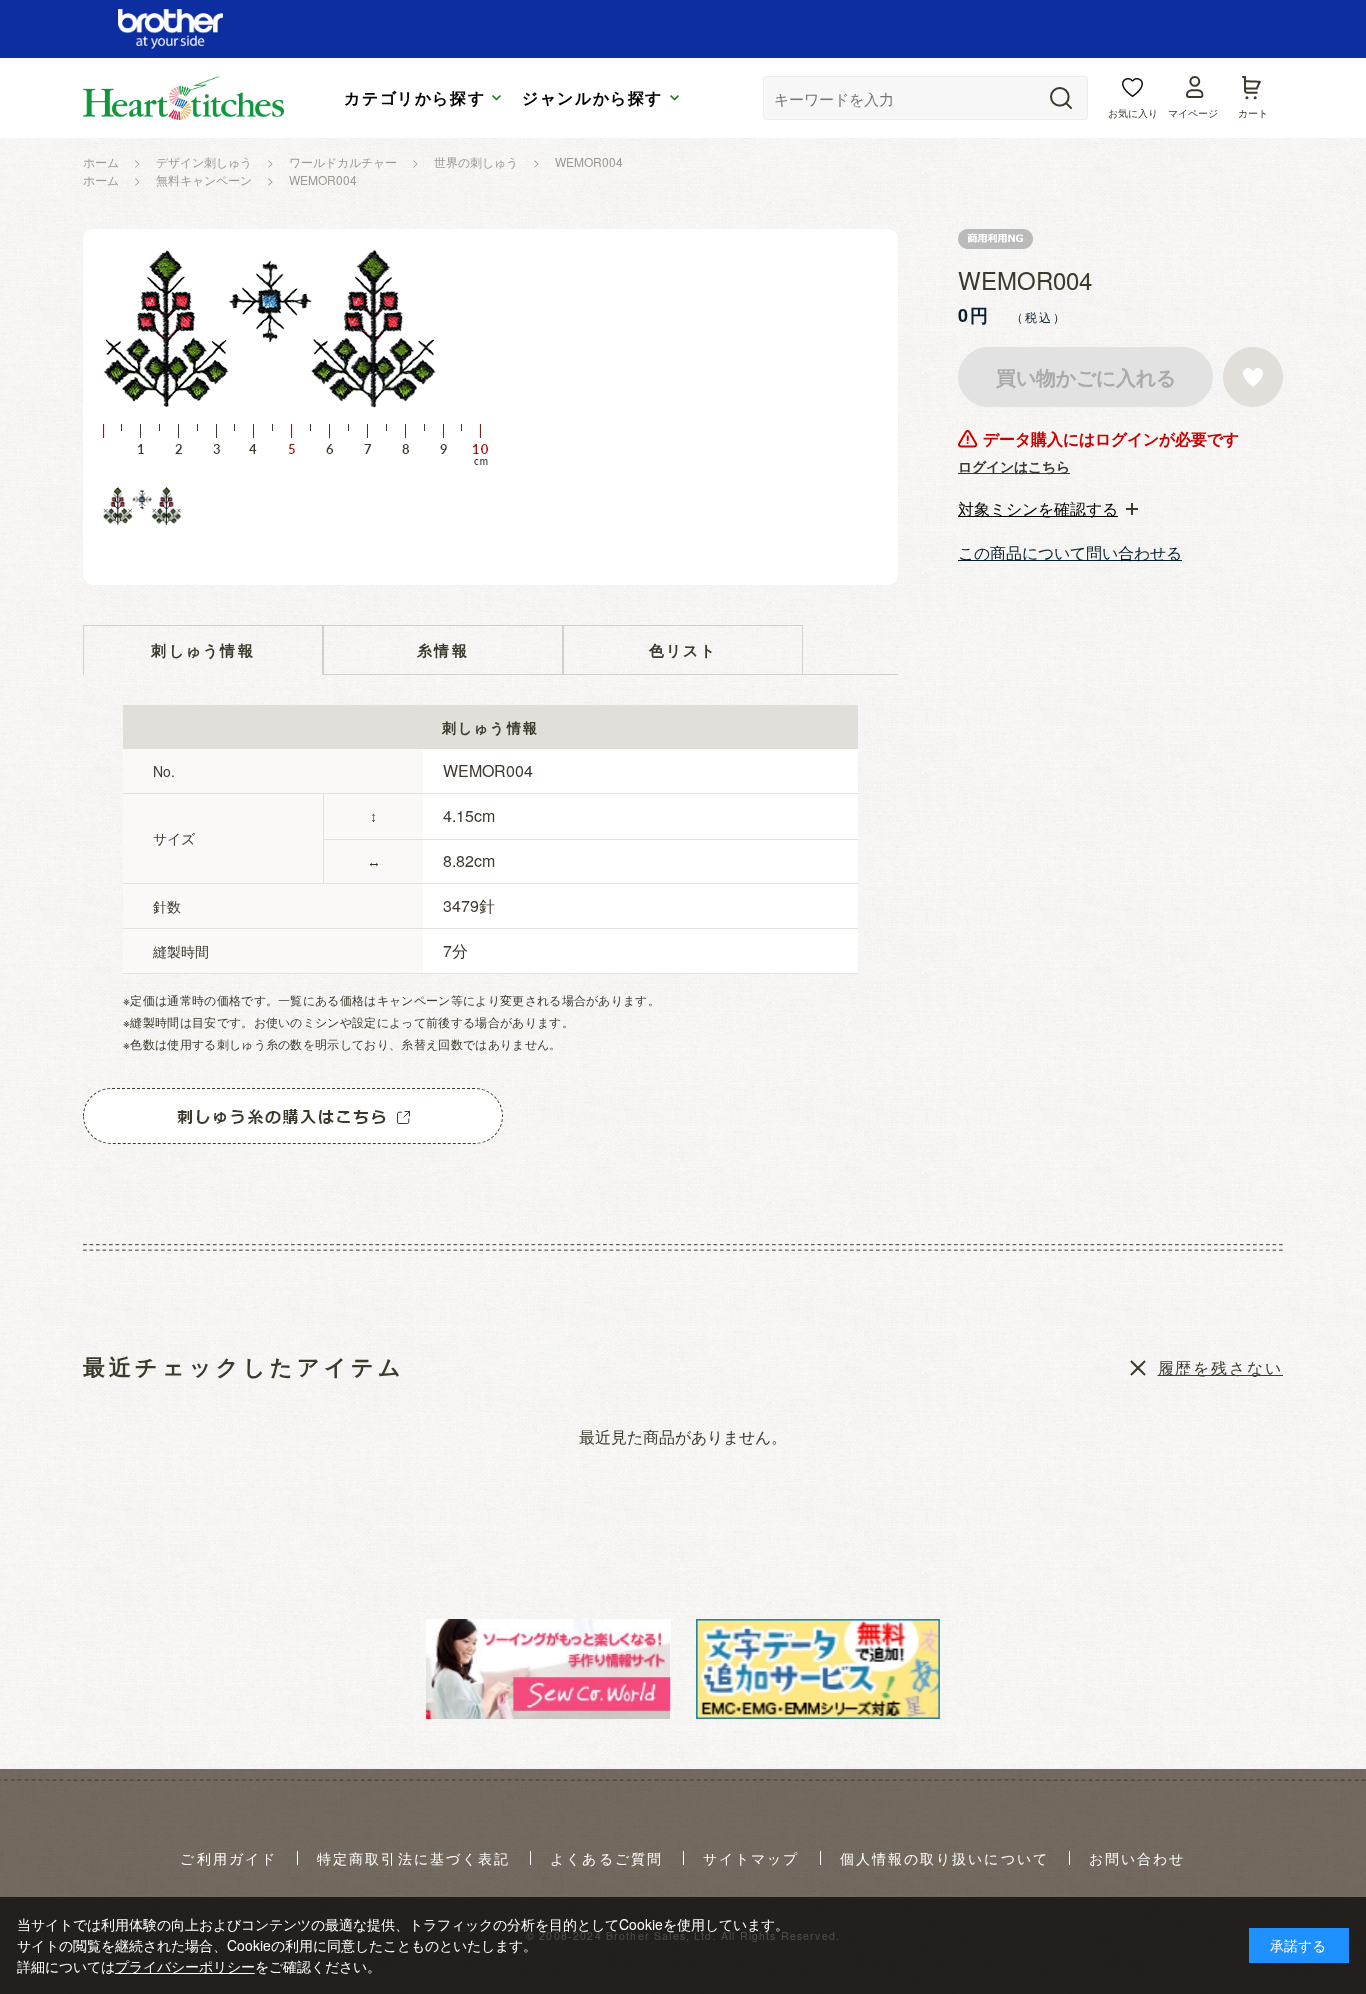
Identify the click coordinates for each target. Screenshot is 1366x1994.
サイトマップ (751, 1859)
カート (1253, 113)
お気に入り (1133, 113)
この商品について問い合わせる (1070, 552)
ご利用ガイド (228, 1859)
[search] (1061, 98)
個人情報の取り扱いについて (944, 1859)
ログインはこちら (1014, 466)
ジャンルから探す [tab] (592, 98)
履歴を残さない (1220, 1367)
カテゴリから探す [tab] (414, 98)
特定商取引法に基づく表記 (413, 1859)
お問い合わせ (1137, 1859)
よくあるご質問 (606, 1859)
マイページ (1193, 113)
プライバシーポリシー (185, 1966)
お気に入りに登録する (1253, 377)
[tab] (1048, 509)
